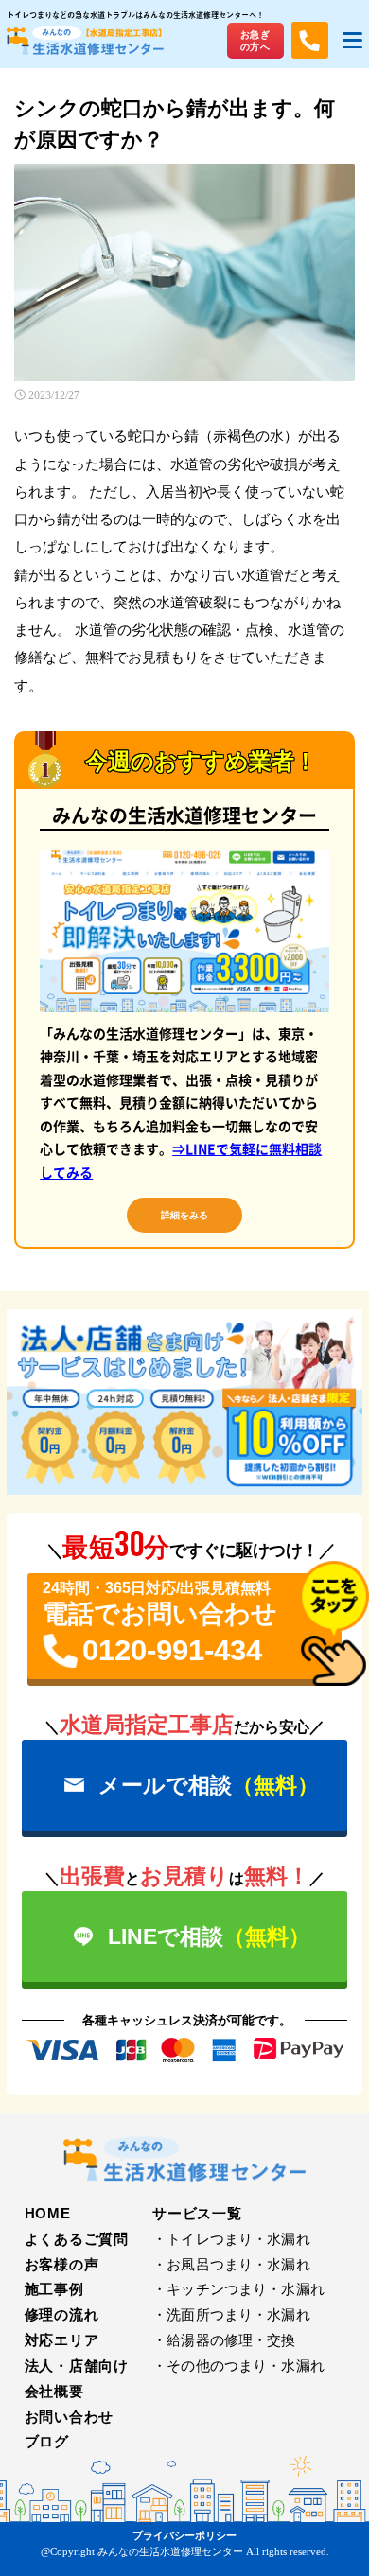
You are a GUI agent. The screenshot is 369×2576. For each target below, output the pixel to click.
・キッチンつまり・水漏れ (238, 2289)
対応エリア (62, 2340)
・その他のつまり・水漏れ (238, 2366)
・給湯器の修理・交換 (224, 2340)
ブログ (47, 2442)
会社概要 (54, 2392)
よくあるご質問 (77, 2239)
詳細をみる (184, 1215)
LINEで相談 (209, 1936)
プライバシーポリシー (184, 2535)
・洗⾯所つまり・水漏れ (231, 2315)
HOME (48, 2214)
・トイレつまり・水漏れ (231, 2239)
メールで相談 (209, 1785)
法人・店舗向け (77, 2366)
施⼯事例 (54, 2289)
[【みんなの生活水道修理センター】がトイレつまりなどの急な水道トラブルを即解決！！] (184, 2157)
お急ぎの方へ (255, 41)
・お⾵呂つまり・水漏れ (231, 2265)
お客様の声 (62, 2265)
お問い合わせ (69, 2417)
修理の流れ (62, 2315)
